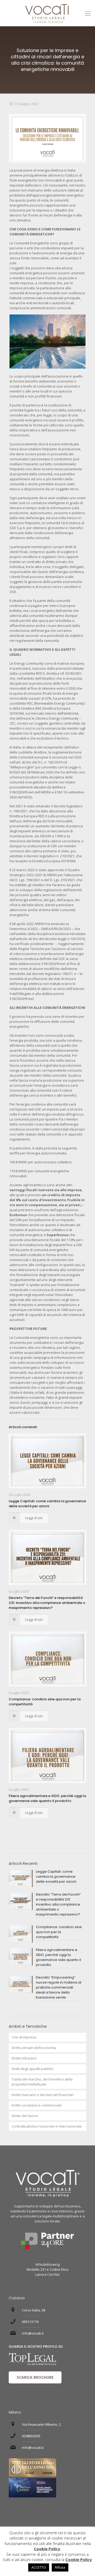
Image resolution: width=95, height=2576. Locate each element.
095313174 (30, 2322)
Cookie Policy (47, 2549)
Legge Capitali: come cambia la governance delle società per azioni (47, 1504)
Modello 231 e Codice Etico (48, 2269)
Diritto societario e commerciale (37, 2105)
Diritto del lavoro (25, 2116)
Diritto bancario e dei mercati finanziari (43, 2095)
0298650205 (31, 2436)
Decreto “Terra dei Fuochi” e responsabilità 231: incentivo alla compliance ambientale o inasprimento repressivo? (47, 1603)
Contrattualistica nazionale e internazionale (47, 2126)
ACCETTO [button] (39, 2567)
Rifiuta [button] (60, 2567)
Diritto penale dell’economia (34, 2048)
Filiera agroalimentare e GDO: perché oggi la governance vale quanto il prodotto (47, 1798)
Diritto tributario (24, 2058)
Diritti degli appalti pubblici (32, 2069)
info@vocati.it (33, 2333)
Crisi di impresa (24, 2037)
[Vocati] (47, 13)
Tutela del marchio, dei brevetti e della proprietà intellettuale (42, 2082)
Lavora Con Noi (47, 2274)
